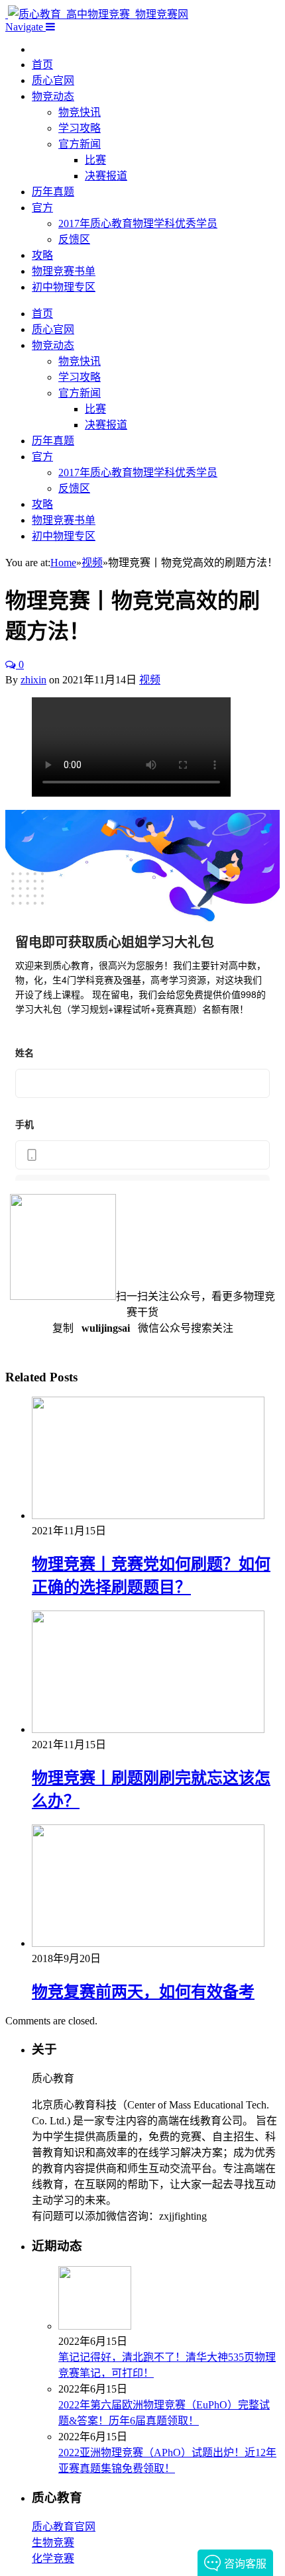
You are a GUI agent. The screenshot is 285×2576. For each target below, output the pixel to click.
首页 (42, 65)
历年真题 (53, 192)
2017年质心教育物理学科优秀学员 (138, 223)
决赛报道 (106, 176)
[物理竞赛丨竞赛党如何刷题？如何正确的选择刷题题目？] (148, 1515)
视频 (150, 680)
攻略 (42, 255)
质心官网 (53, 80)
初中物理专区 (64, 287)
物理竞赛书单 (64, 271)
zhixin (33, 680)
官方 (42, 208)
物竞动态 (53, 96)
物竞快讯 (80, 112)
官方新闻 (80, 144)
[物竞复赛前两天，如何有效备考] (148, 1943)
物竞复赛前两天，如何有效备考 (143, 1992)
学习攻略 (80, 128)
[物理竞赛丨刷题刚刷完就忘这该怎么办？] (148, 1729)
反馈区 (74, 239)
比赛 (95, 160)
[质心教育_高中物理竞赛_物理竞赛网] (97, 14)
